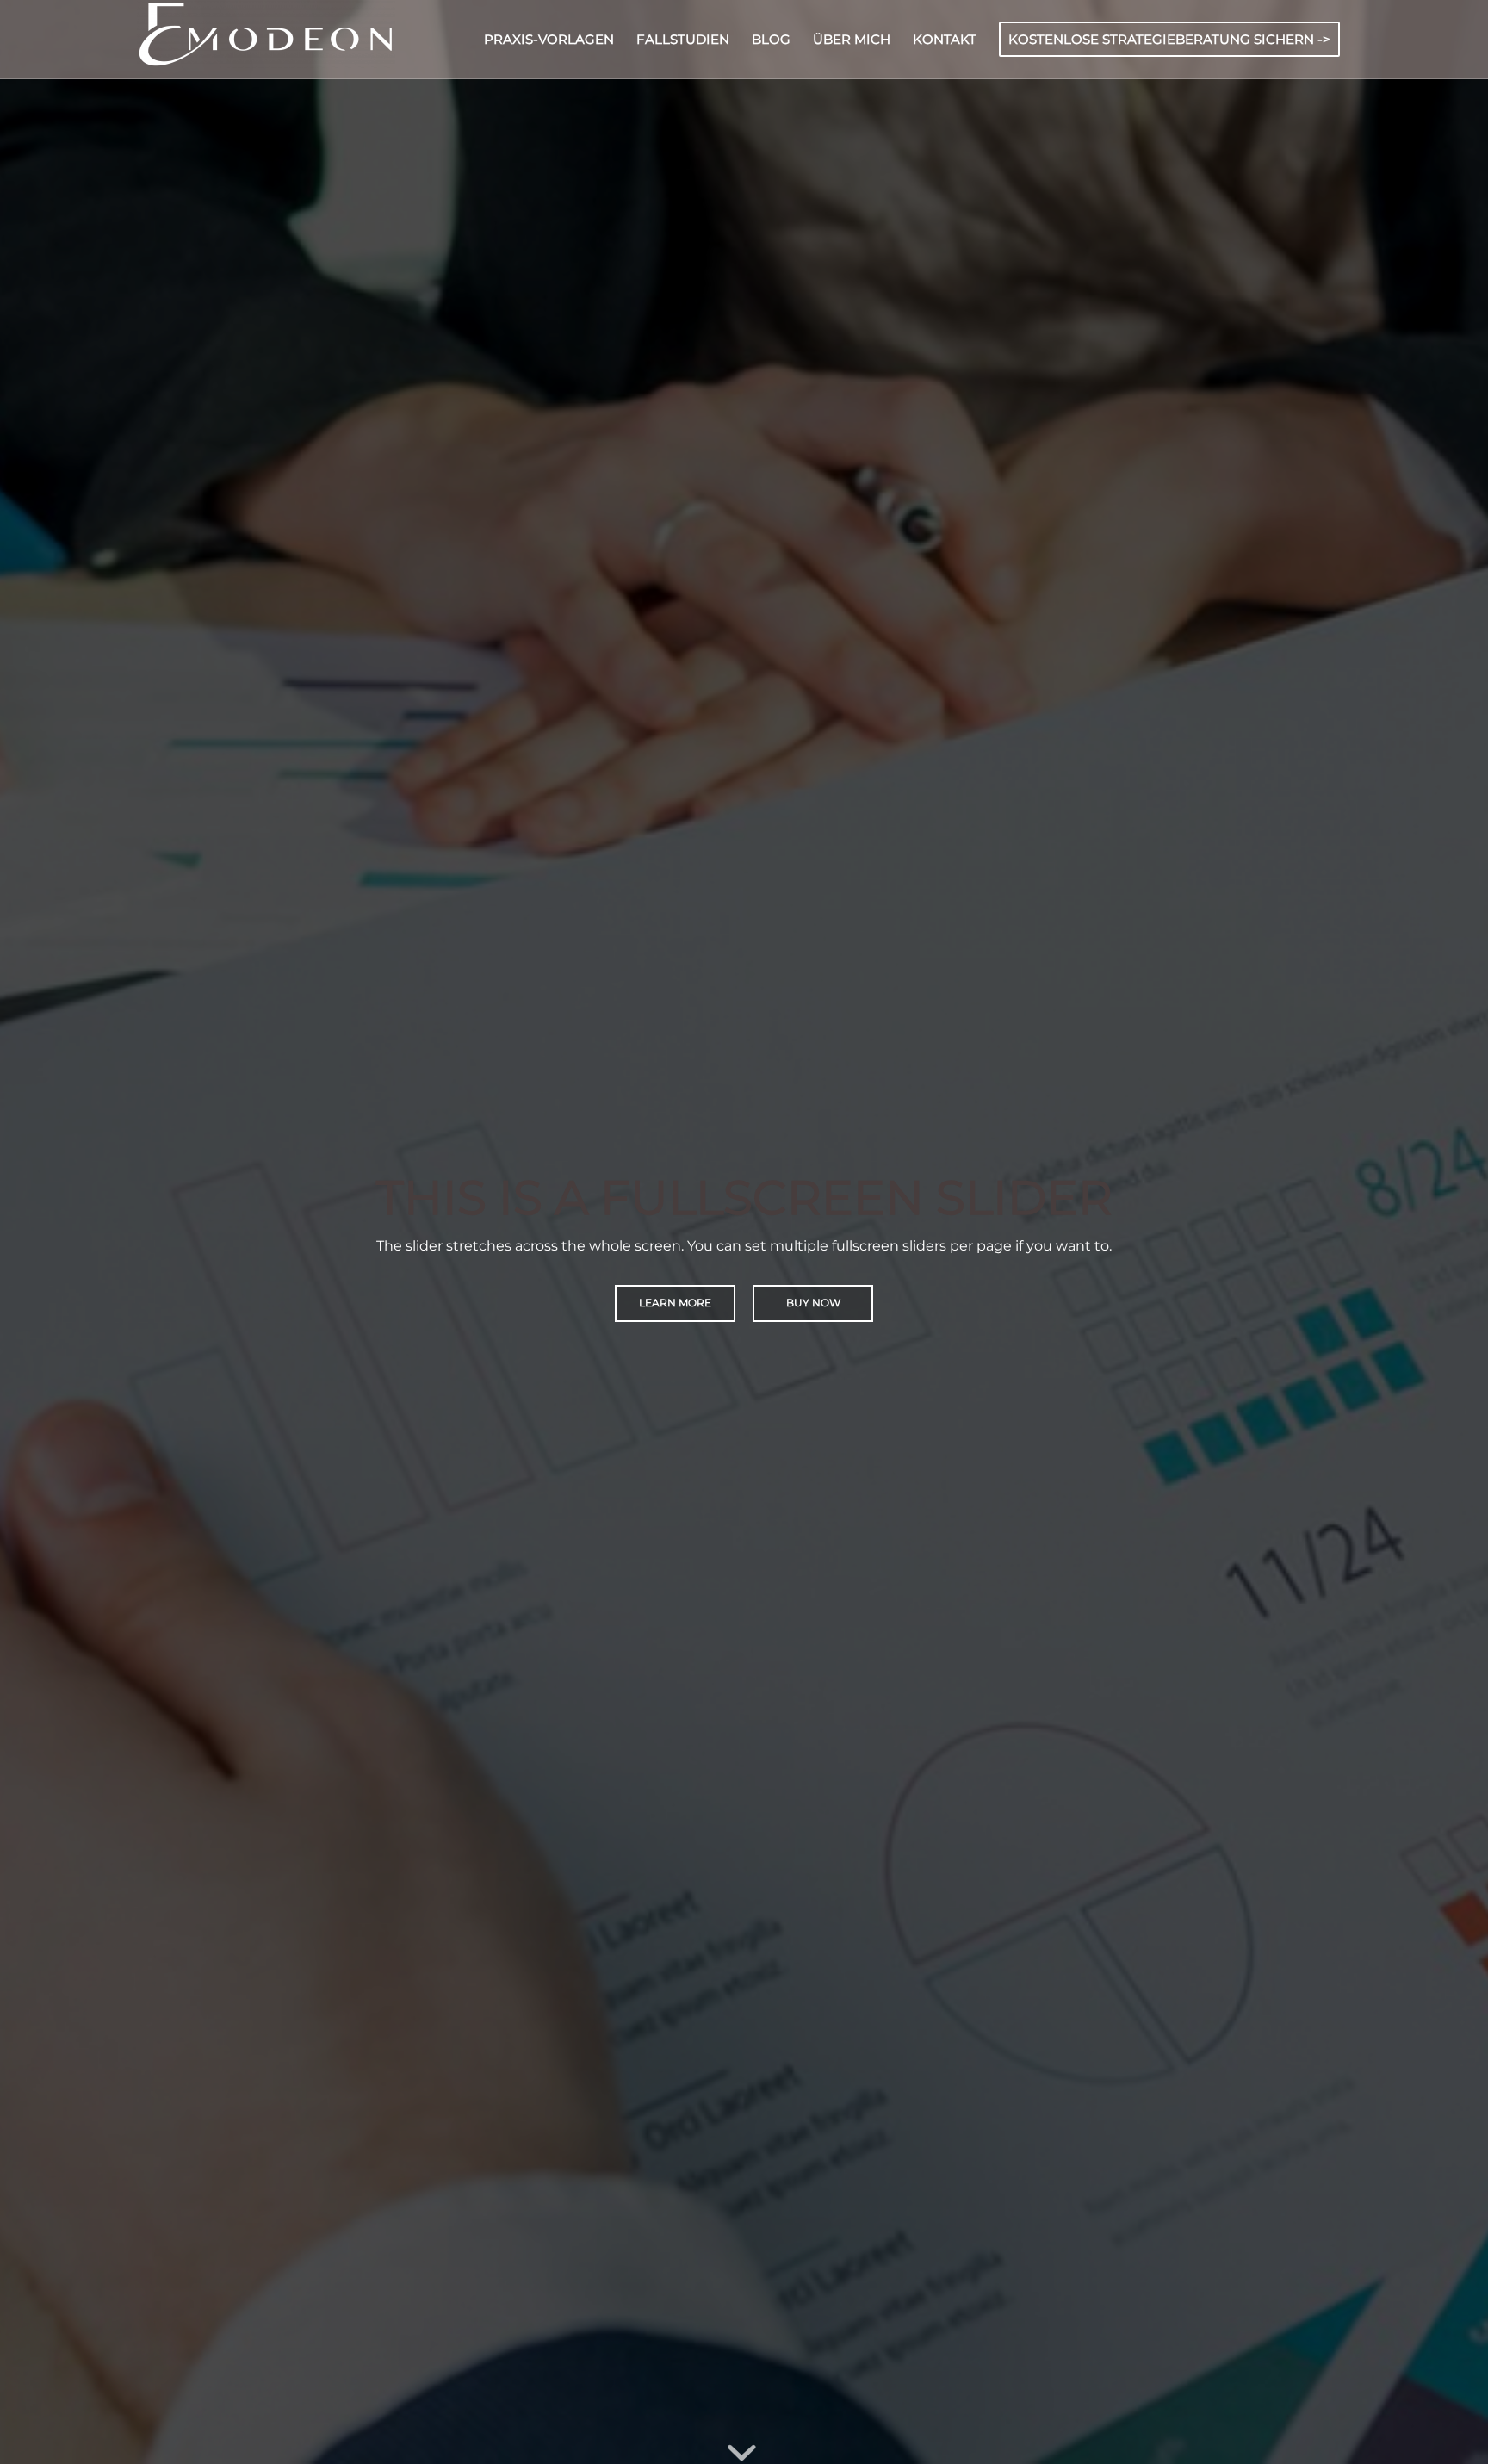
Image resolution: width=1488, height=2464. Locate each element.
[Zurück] (39, 1232)
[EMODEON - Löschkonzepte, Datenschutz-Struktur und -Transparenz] (266, 40)
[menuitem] (549, 40)
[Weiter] (1449, 1232)
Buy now (813, 1303)
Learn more (675, 1303)
